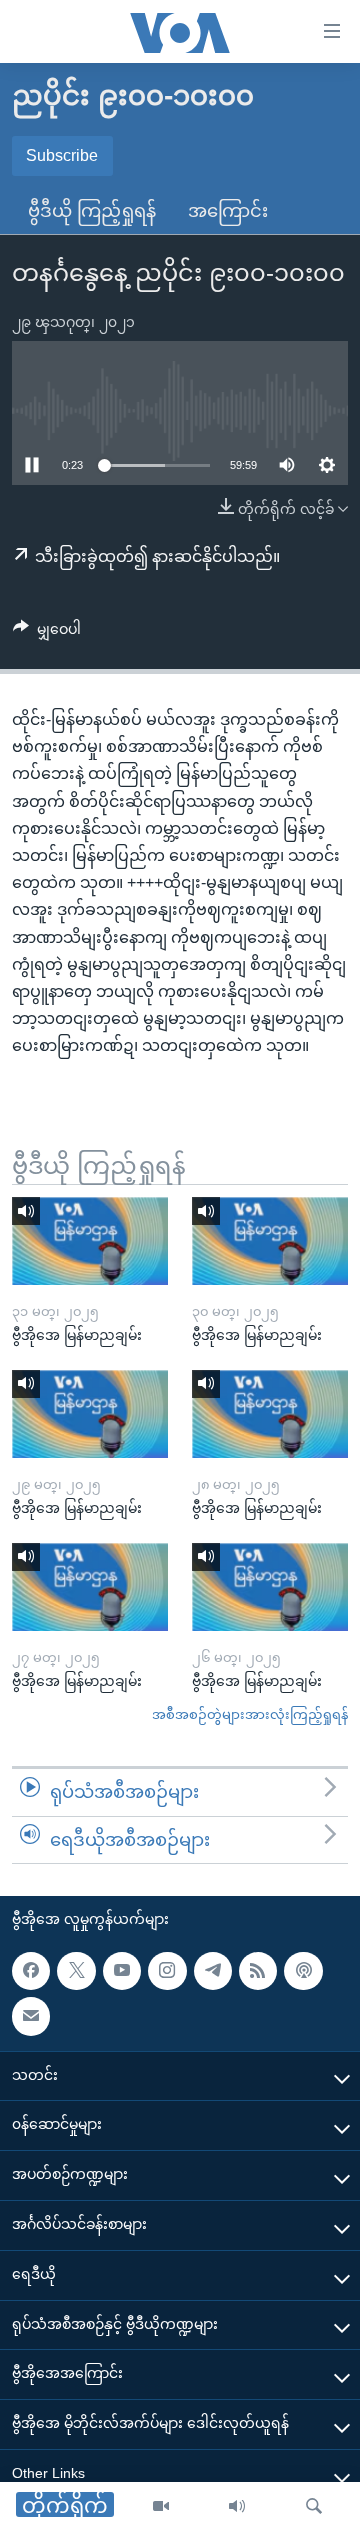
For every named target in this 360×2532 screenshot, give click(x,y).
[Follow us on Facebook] (31, 1971)
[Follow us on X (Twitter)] (76, 1971)
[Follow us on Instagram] (167, 1971)
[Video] (161, 2507)
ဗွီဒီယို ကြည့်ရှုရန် (92, 211)
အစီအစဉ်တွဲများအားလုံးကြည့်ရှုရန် (250, 1714)
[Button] (47, 633)
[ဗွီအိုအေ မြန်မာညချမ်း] (90, 1241)
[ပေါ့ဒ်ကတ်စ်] (303, 1971)
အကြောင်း (228, 211)
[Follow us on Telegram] (213, 1971)
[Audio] (237, 2507)
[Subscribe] (31, 2017)
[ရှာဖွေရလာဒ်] (314, 2507)
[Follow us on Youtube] (122, 1971)
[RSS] (258, 1971)
